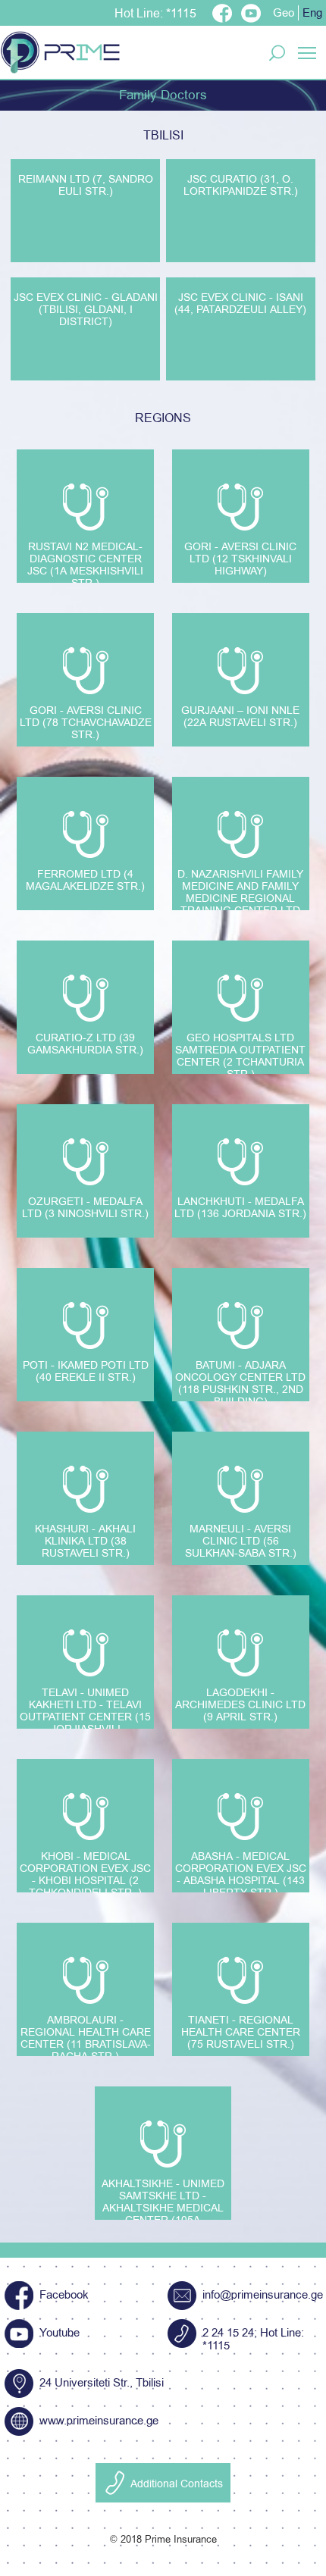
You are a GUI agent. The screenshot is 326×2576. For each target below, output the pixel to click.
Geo (284, 13)
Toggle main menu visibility (307, 52)
